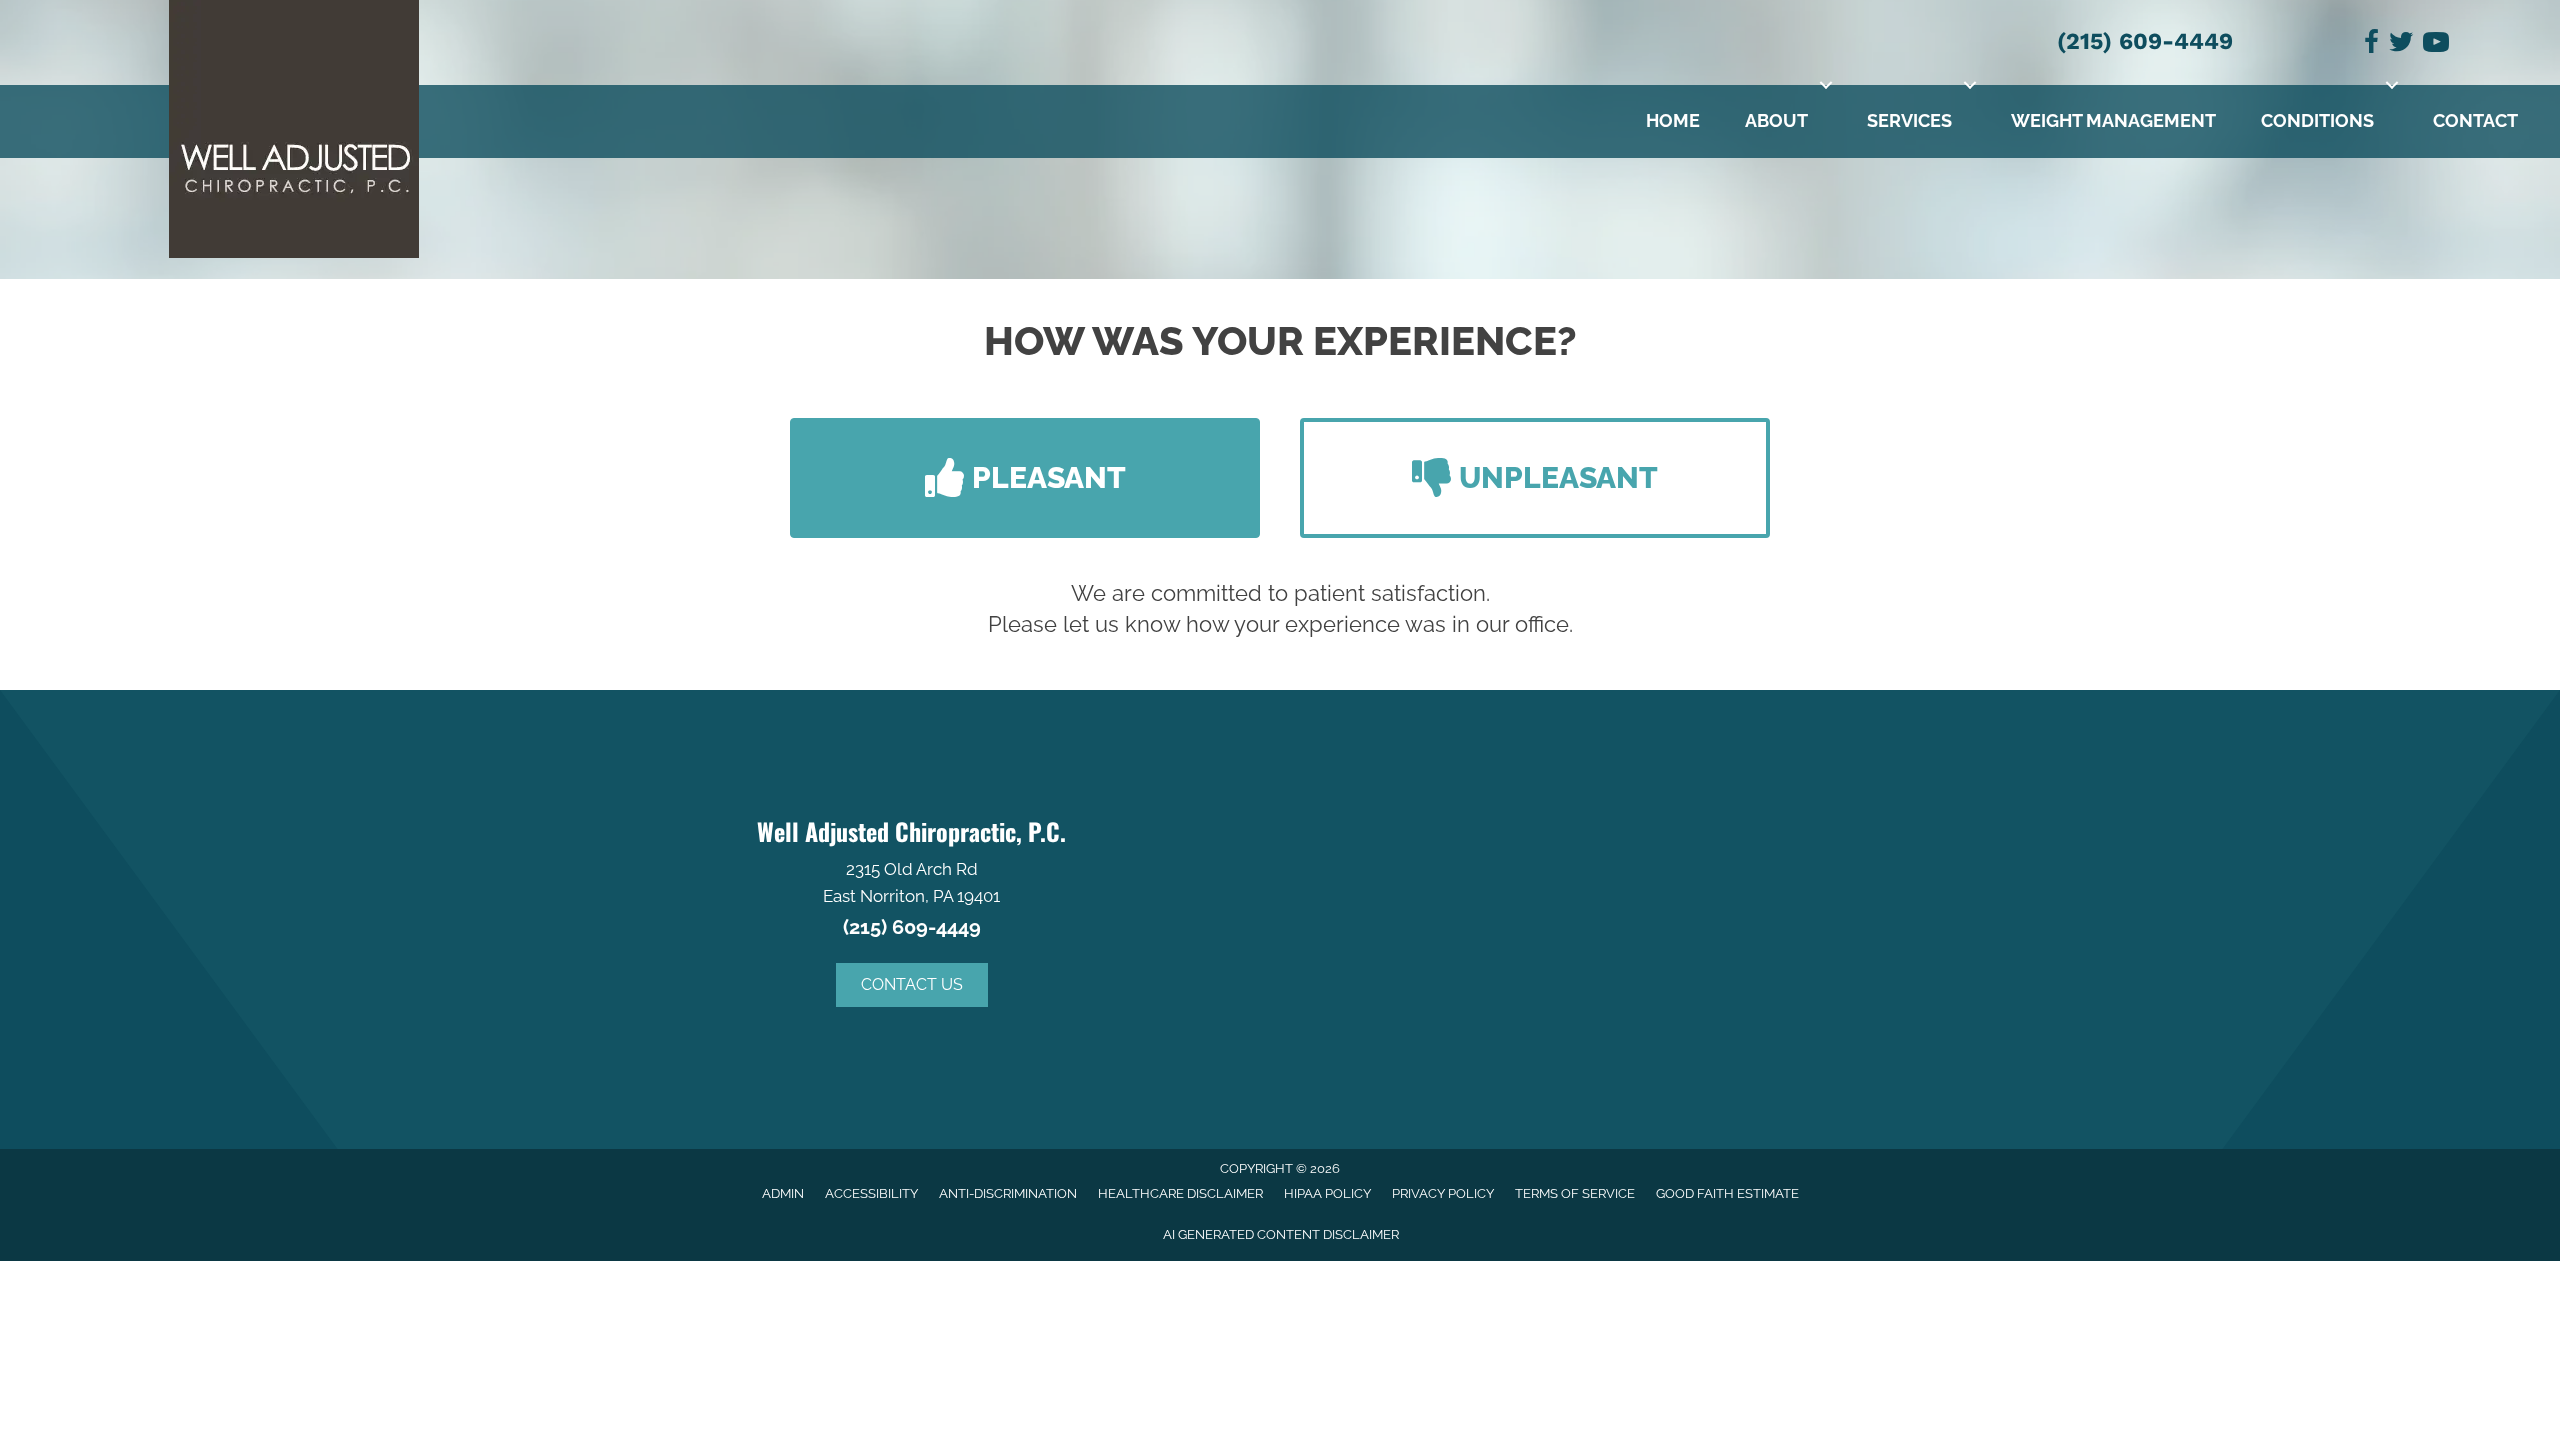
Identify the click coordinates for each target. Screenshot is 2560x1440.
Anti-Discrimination (1008, 1193)
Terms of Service (1575, 1193)
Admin (783, 1193)
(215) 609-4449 (2145, 41)
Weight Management (2113, 120)
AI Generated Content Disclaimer (1281, 1234)
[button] (1826, 85)
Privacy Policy (1443, 1193)
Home (1673, 120)
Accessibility (871, 1193)
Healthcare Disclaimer (1180, 1193)
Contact (2475, 120)
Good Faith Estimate (1727, 1193)
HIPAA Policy (1327, 1193)
